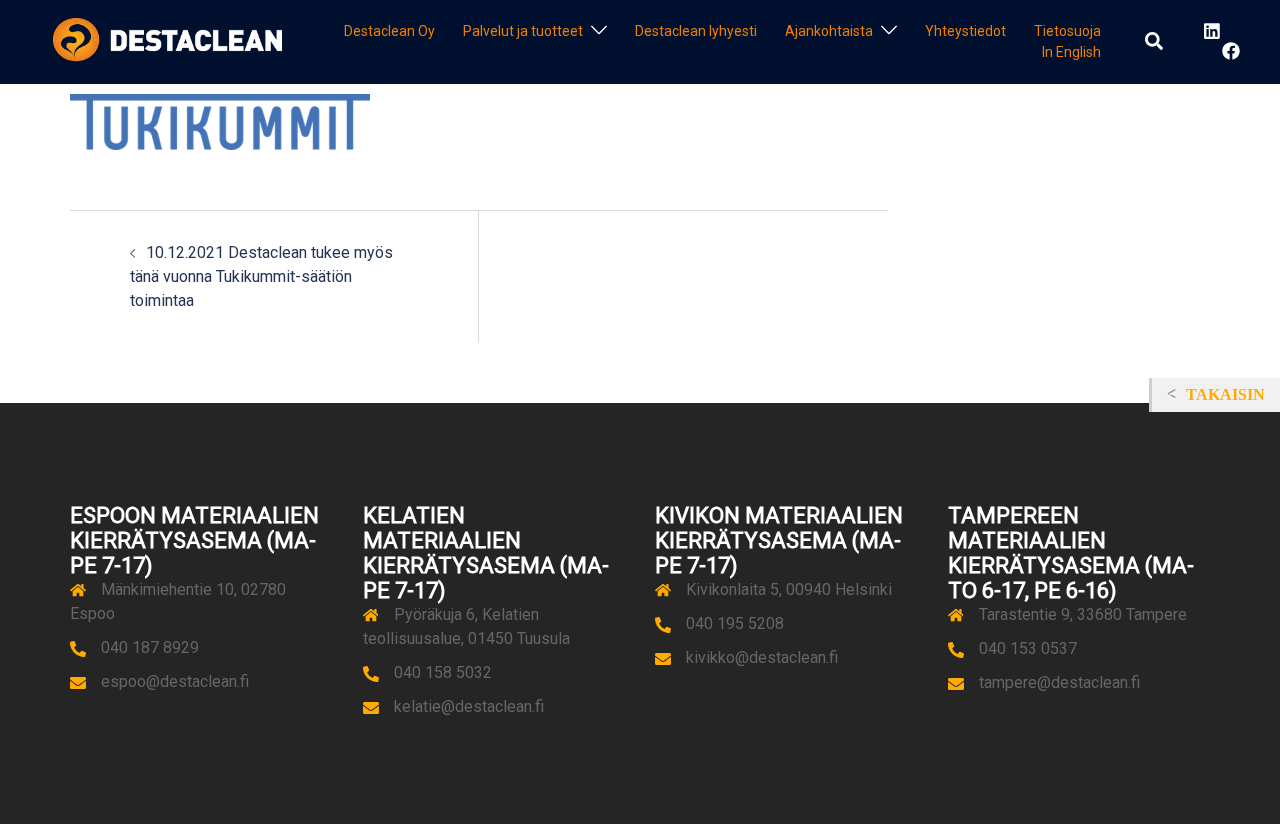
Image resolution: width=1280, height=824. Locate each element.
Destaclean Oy (389, 31)
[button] (1155, 42)
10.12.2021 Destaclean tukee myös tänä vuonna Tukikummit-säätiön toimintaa (261, 276)
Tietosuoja (1067, 31)
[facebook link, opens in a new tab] (1230, 51)
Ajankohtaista (829, 31)
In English (1071, 52)
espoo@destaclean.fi (175, 681)
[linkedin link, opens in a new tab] (1210, 31)
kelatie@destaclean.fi (469, 706)
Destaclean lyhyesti (696, 31)
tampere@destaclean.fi (1059, 682)
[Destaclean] (167, 40)
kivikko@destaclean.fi (762, 657)
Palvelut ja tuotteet (523, 31)
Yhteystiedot (965, 31)
